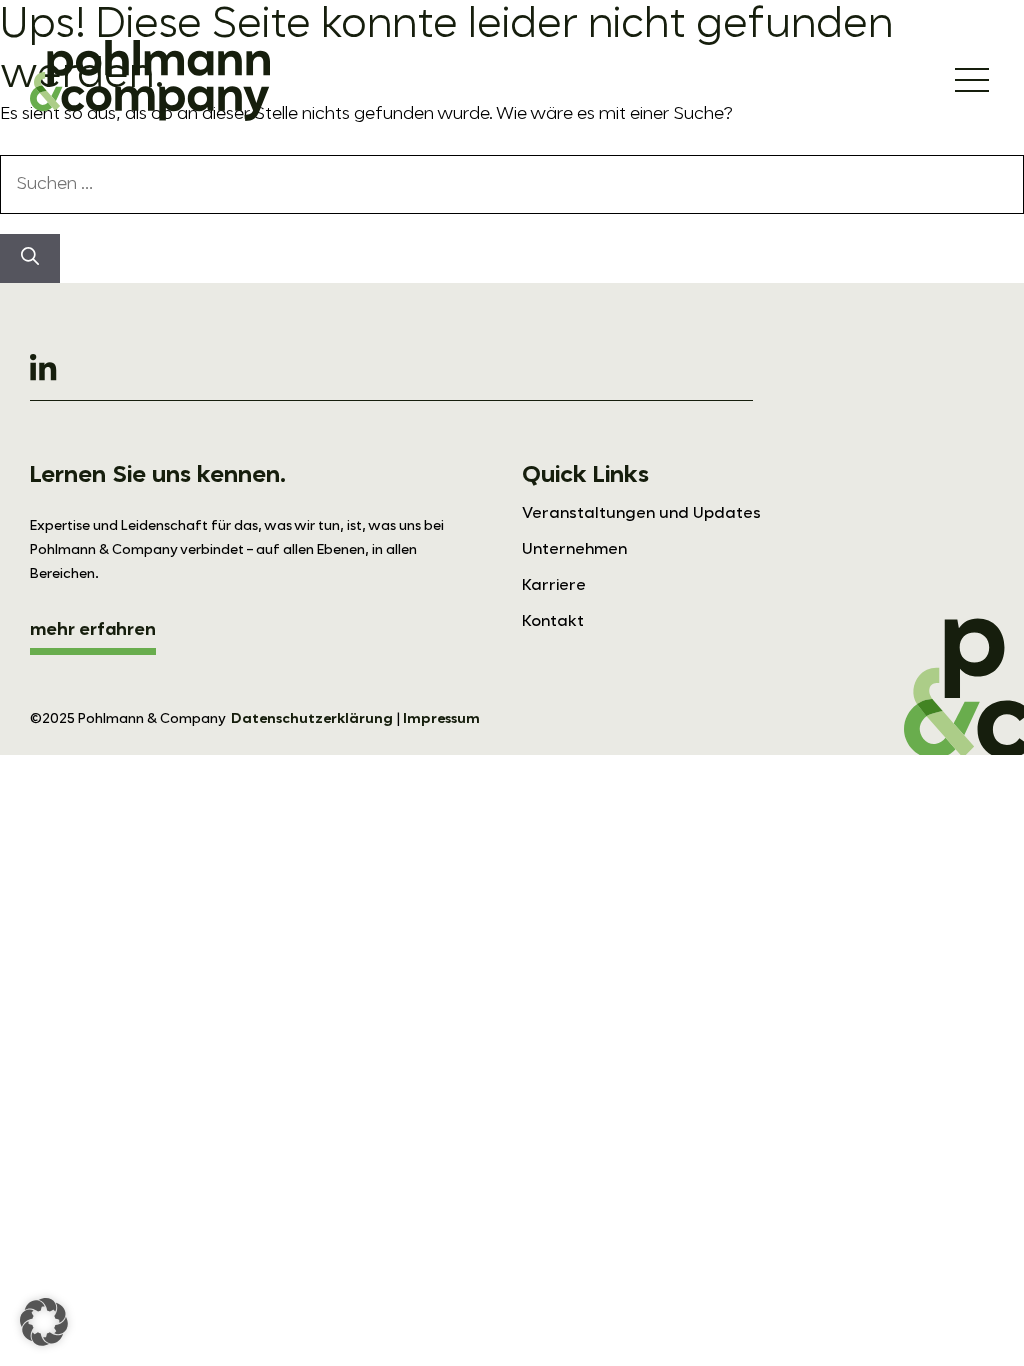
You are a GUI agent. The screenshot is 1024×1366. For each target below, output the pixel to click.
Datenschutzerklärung (312, 719)
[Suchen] (30, 258)
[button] (44, 1322)
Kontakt (553, 622)
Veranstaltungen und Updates (641, 514)
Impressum (441, 719)
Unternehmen (574, 550)
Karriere (554, 586)
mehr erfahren (93, 630)
